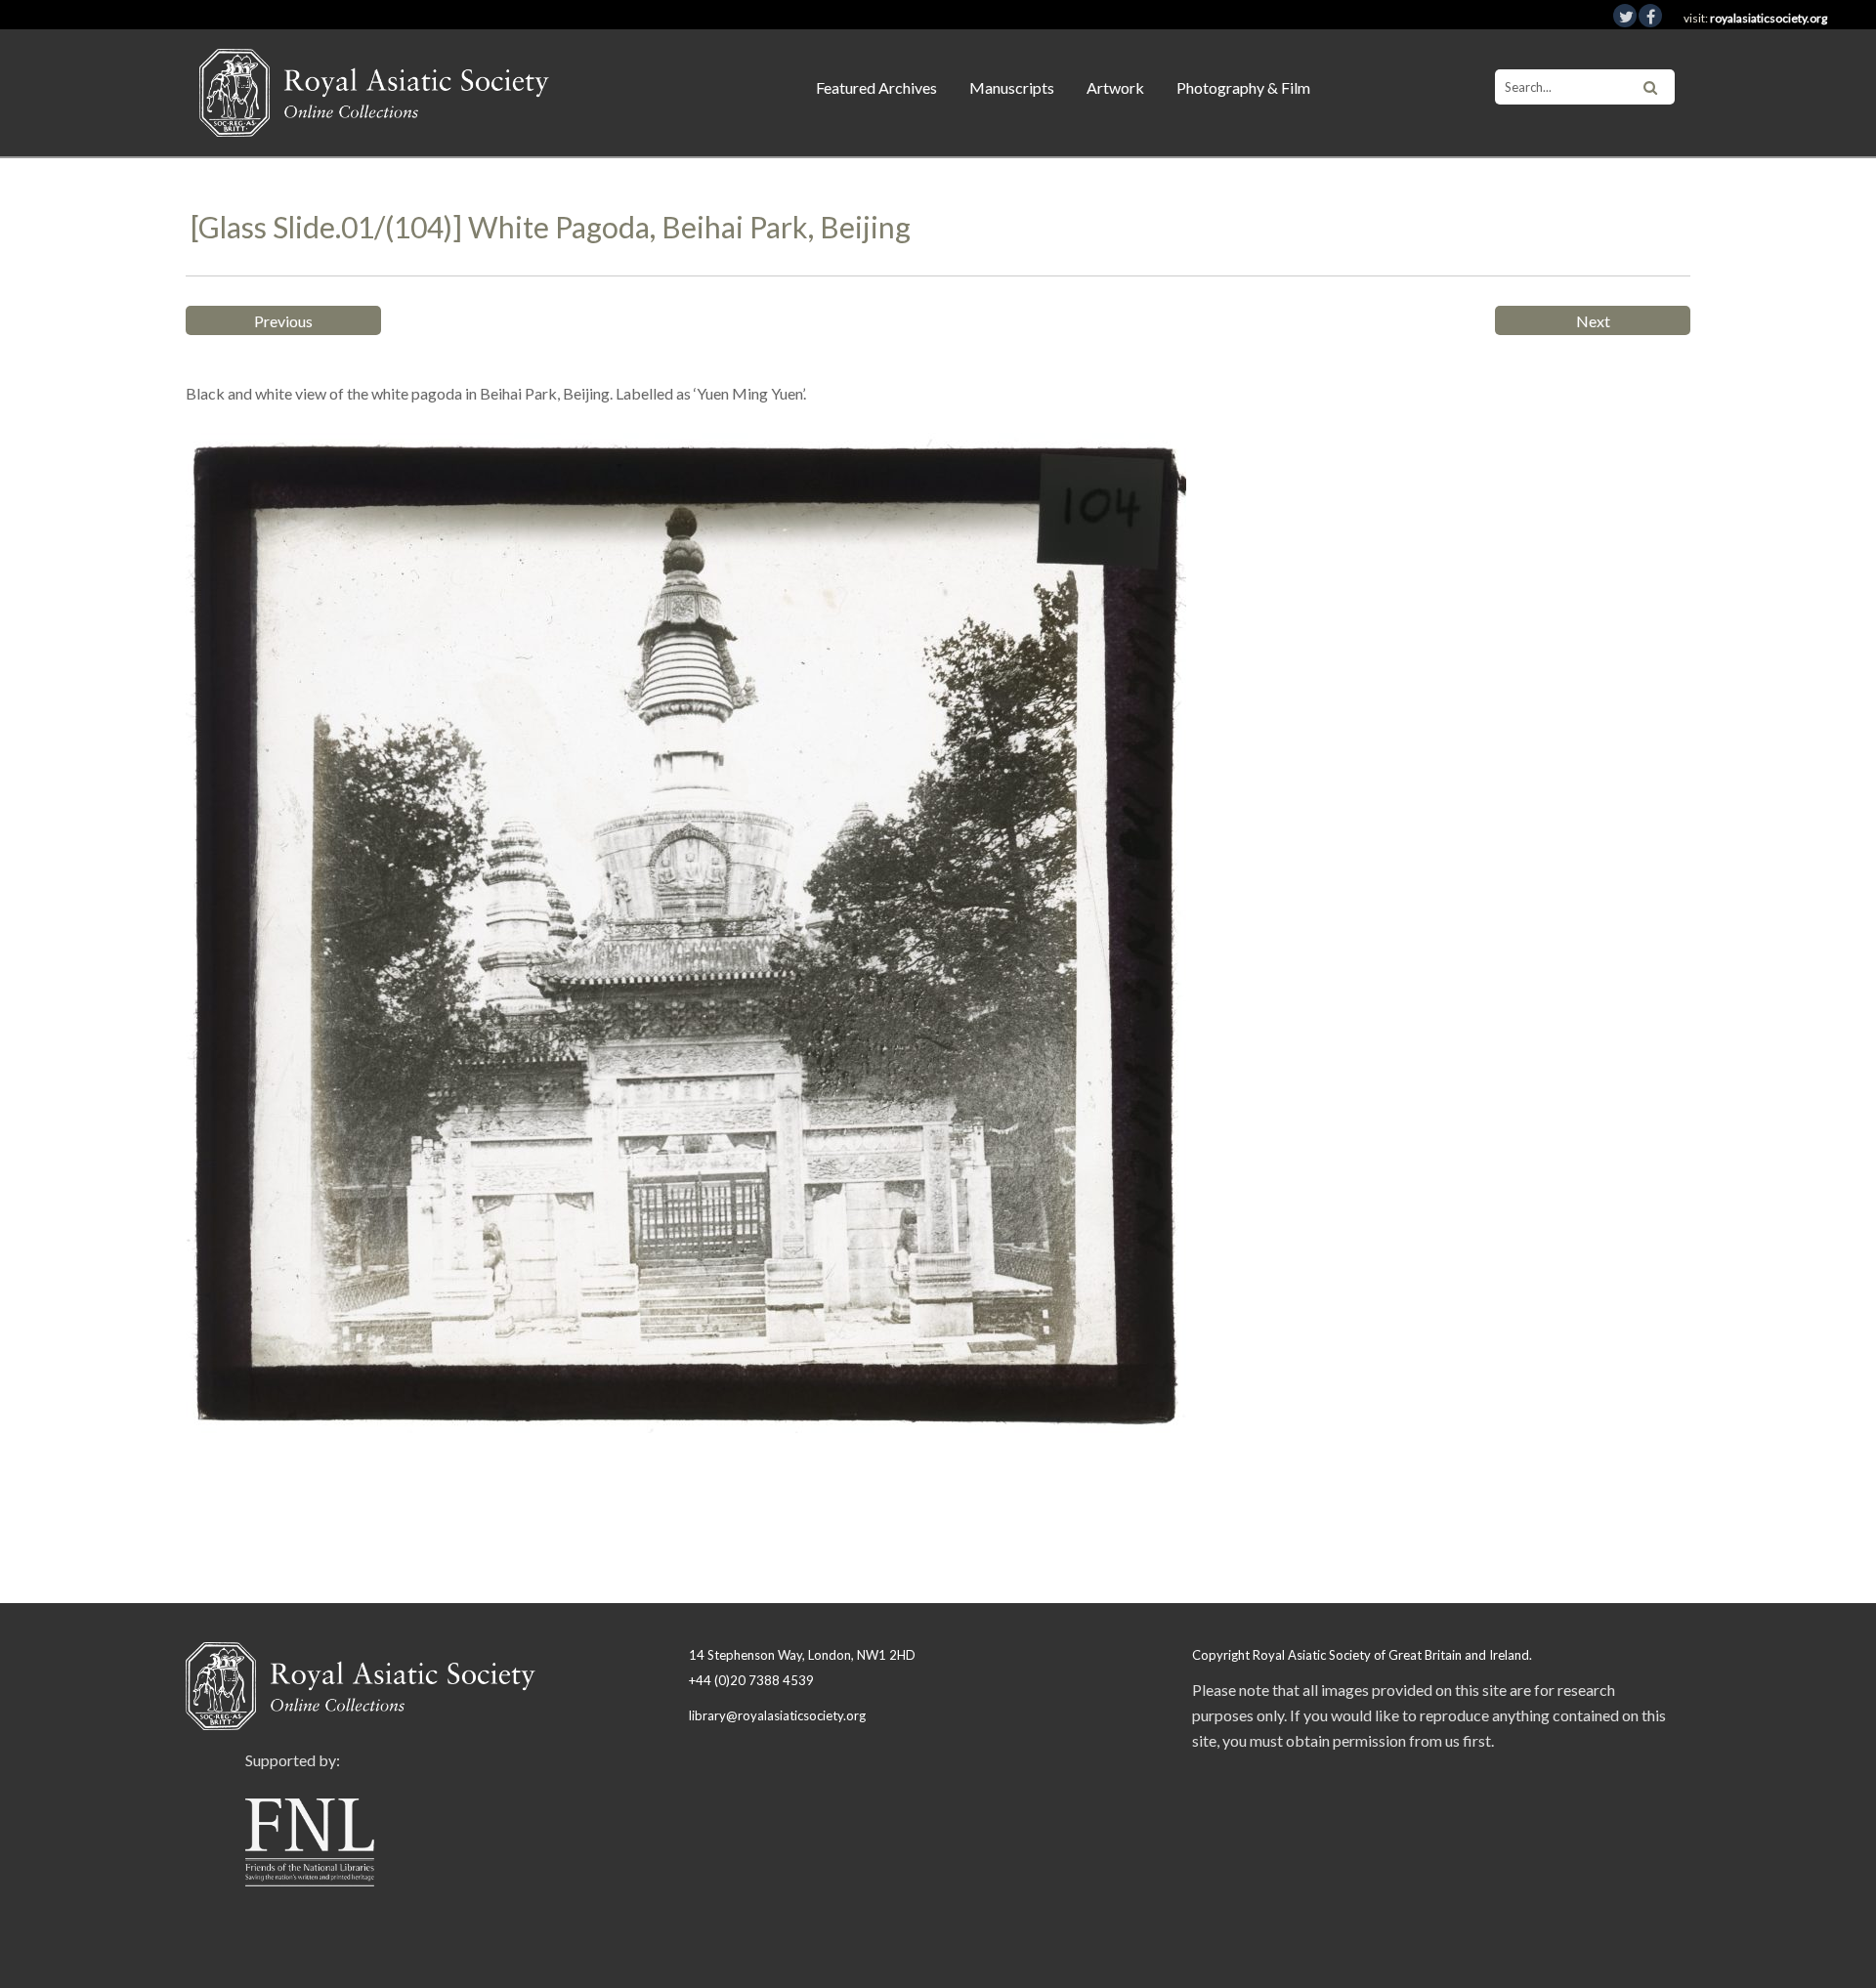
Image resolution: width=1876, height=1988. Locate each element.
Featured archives (876, 87)
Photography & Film (1243, 87)
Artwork (1115, 87)
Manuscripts (1012, 87)
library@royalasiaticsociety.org (777, 1715)
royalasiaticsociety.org (1769, 18)
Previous (283, 321)
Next (1593, 321)
